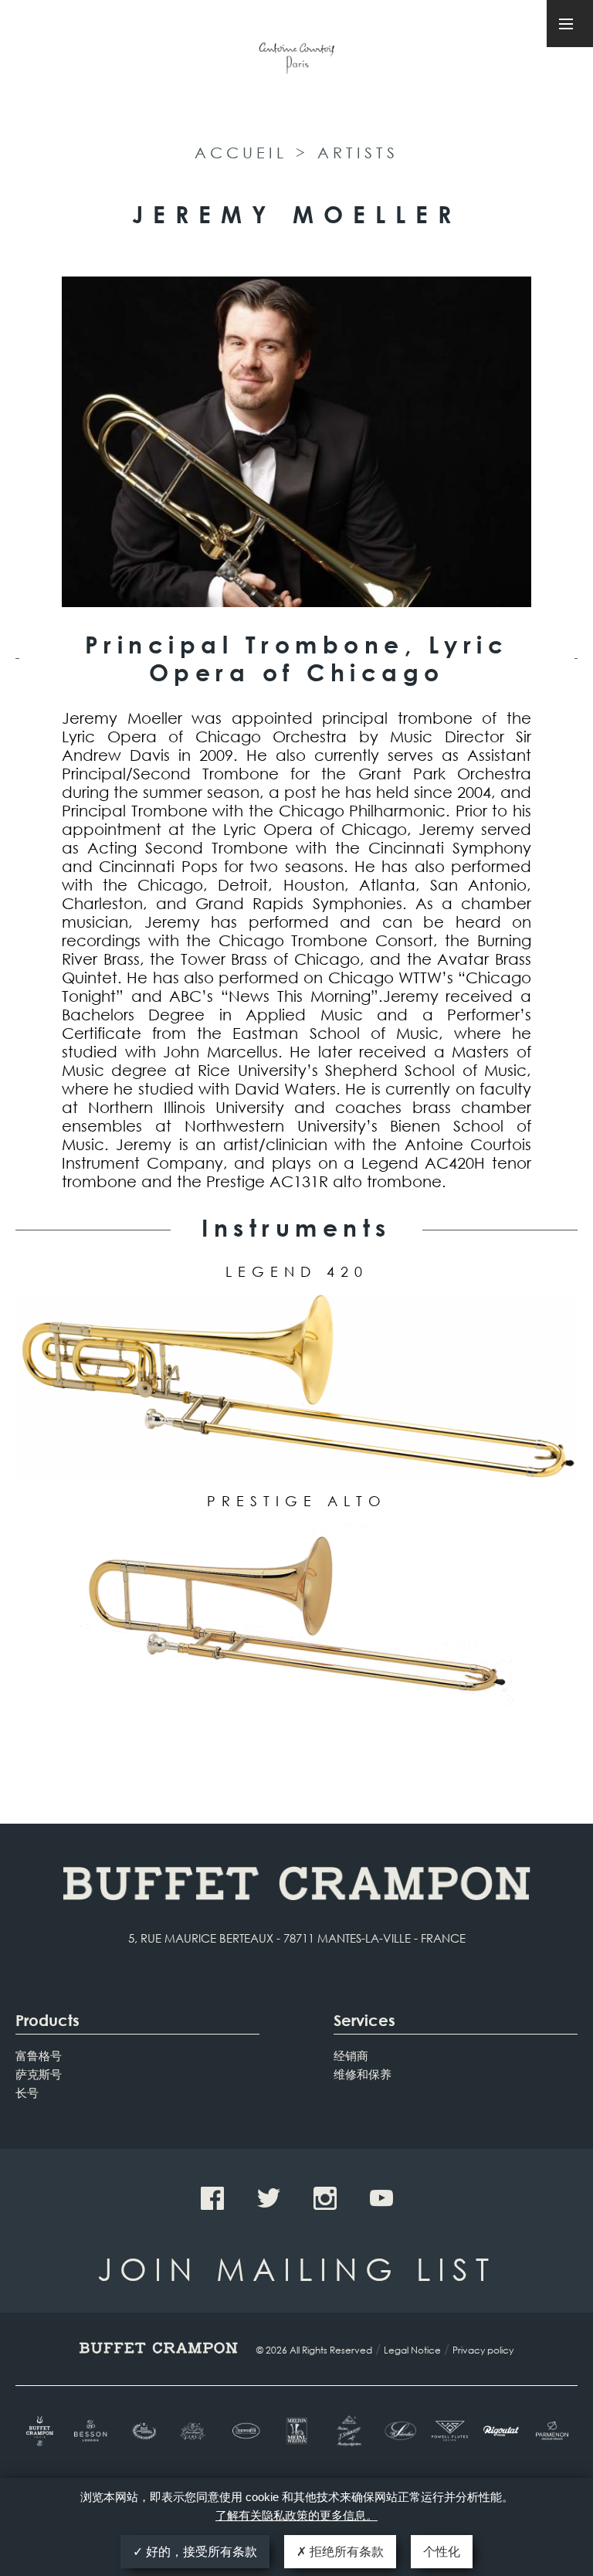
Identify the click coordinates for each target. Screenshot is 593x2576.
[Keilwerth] (246, 2431)
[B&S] (143, 2431)
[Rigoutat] (501, 2431)
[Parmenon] (552, 2431)
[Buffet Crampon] (41, 2431)
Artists (358, 153)
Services (364, 2020)
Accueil (241, 153)
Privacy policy (483, 2350)
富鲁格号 (39, 2055)
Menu (570, 24)
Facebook (212, 2198)
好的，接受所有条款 (200, 2552)
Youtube (381, 2198)
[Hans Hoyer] (195, 2431)
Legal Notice (412, 2350)
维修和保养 (363, 2074)
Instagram (325, 2198)
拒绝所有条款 (345, 2552)
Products (47, 2020)
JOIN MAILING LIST (297, 2268)
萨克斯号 (39, 2074)
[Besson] (92, 2431)
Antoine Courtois (296, 61)
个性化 (442, 2552)
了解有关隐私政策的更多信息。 (296, 2515)
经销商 (351, 2055)
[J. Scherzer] (347, 2431)
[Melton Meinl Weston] (296, 2431)
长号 (27, 2092)
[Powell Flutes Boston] (449, 2431)
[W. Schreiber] (398, 2431)
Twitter (269, 2198)
